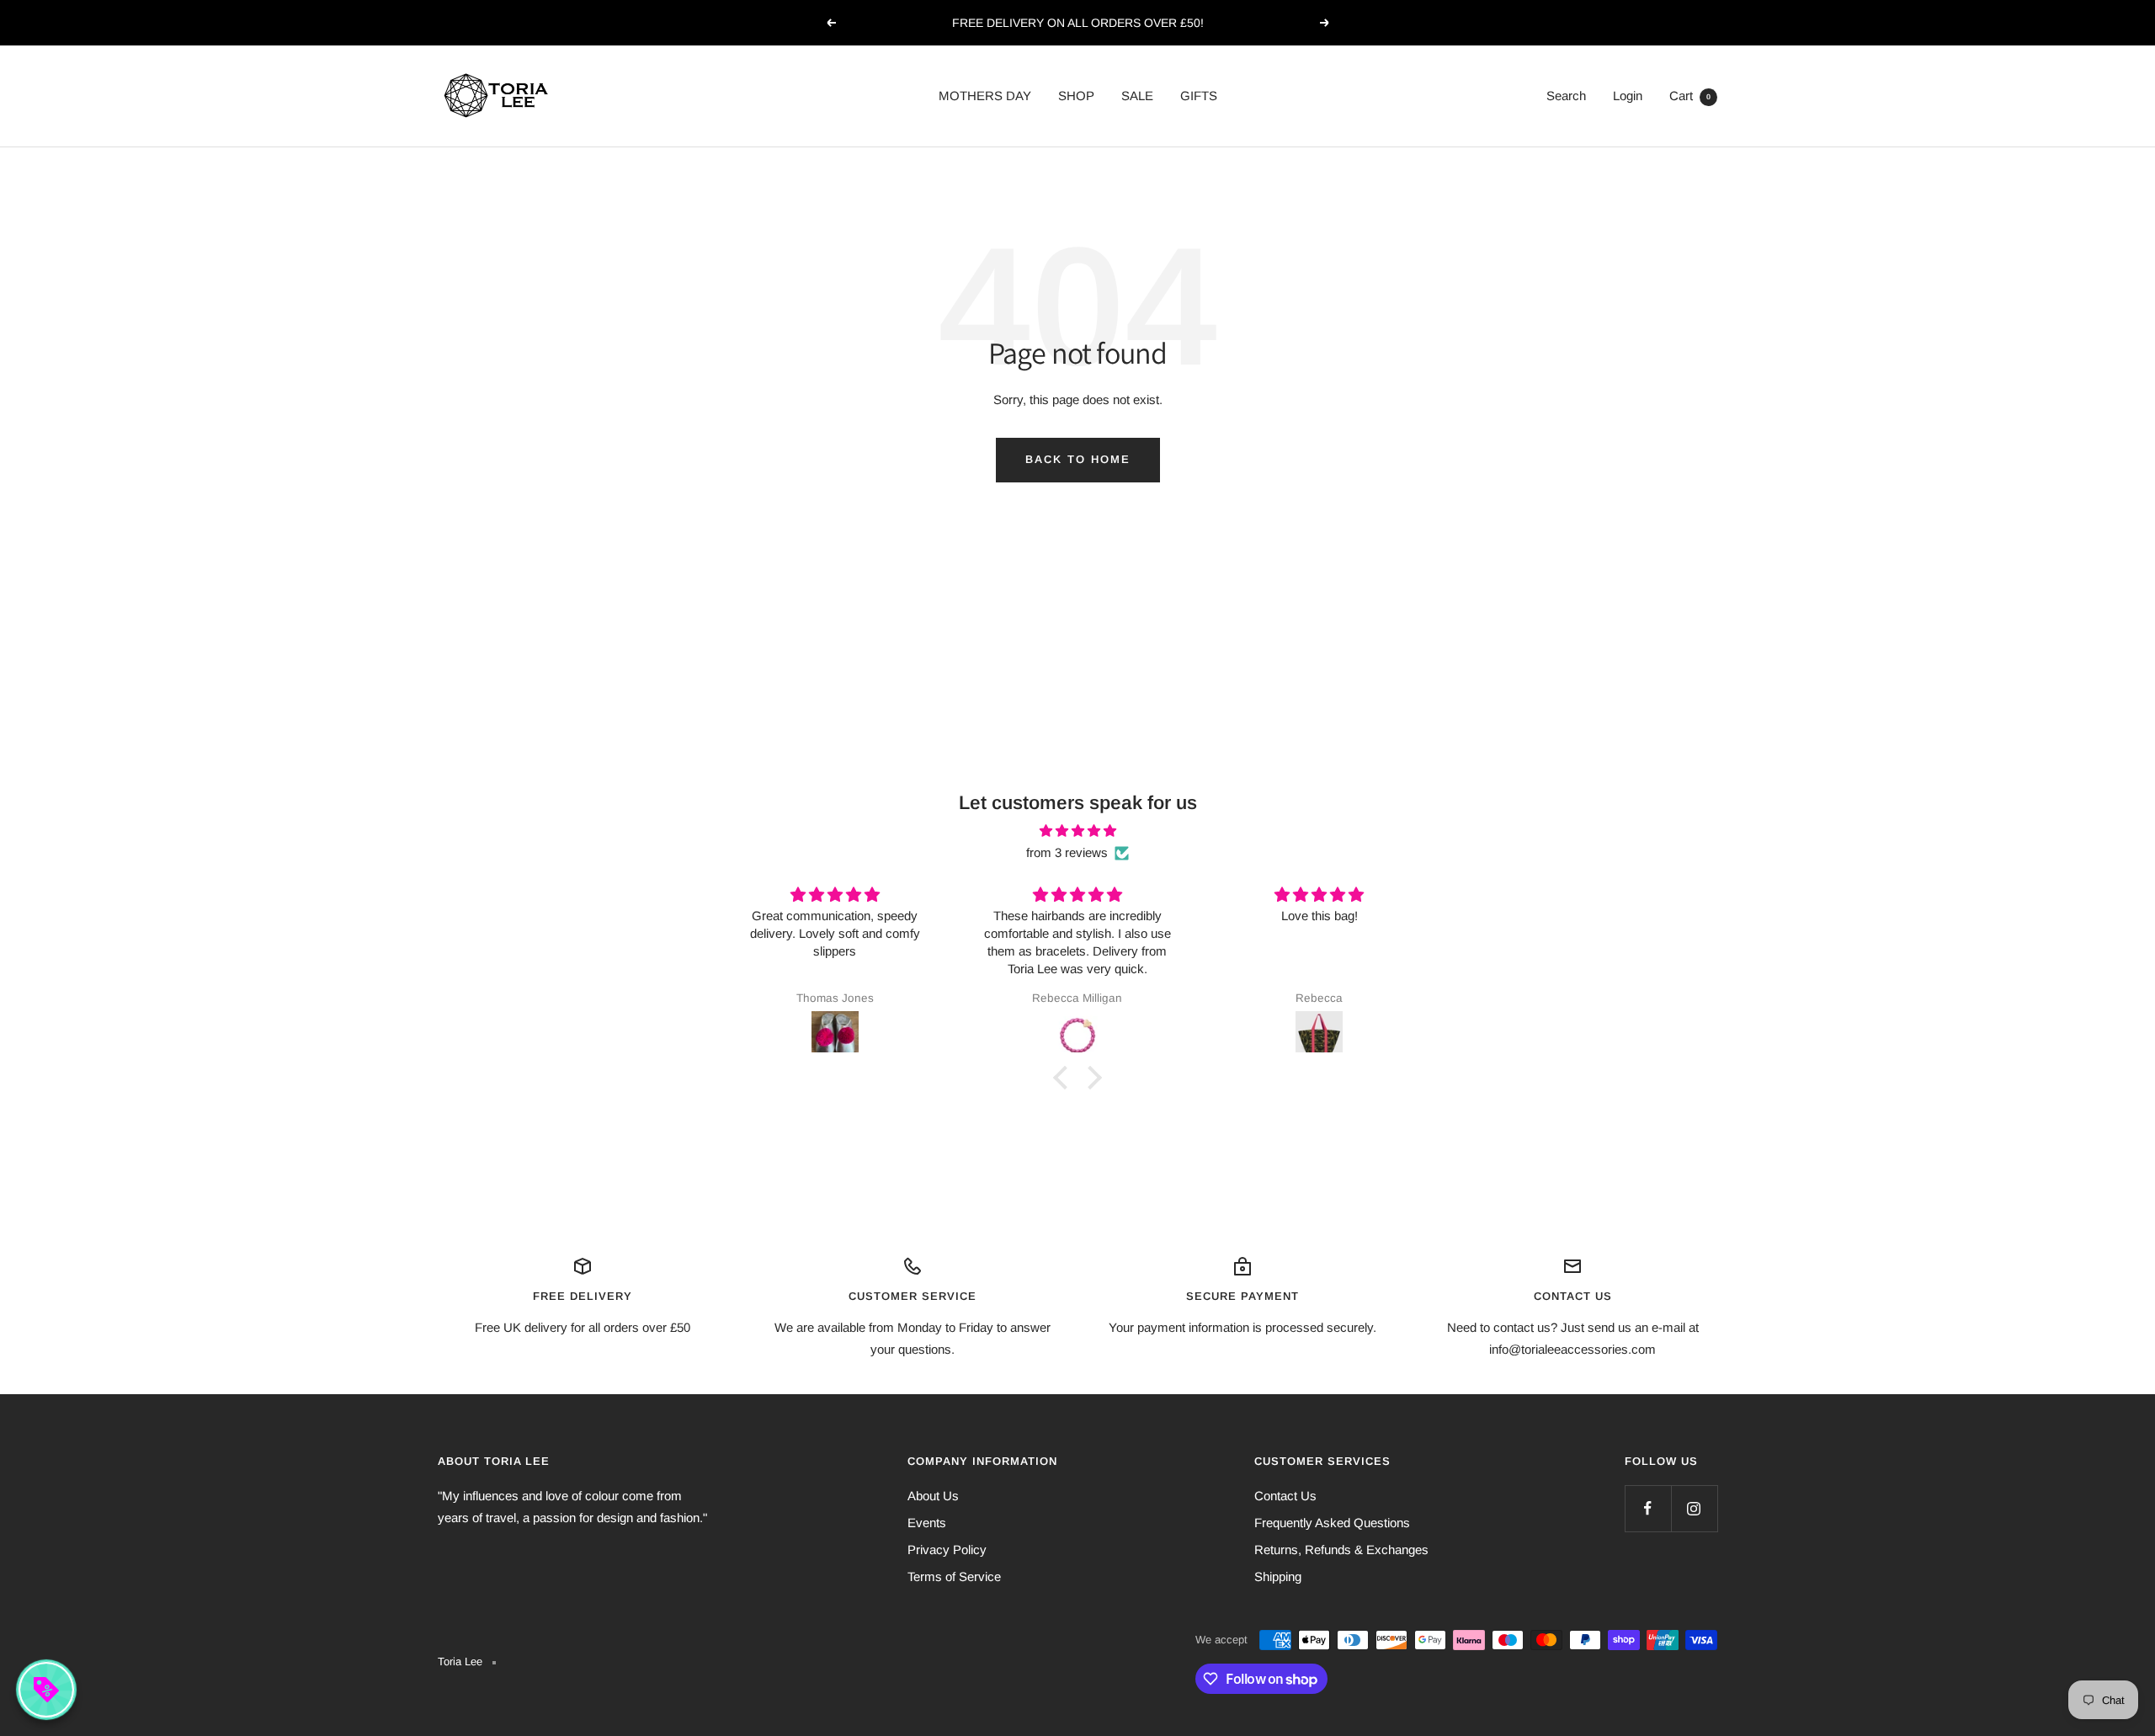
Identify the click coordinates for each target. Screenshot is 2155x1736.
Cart (1690, 96)
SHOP (1076, 96)
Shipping (1278, 1576)
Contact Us (1285, 1496)
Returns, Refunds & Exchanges (1341, 1550)
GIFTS (1199, 96)
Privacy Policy (947, 1550)
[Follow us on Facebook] (1648, 1508)
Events (927, 1523)
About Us (933, 1496)
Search (1566, 96)
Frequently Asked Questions (1332, 1523)
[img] (1077, 831)
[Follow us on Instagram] (1694, 1508)
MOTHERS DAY (985, 96)
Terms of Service (954, 1576)
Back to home (1078, 459)
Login (1628, 96)
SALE (1137, 96)
